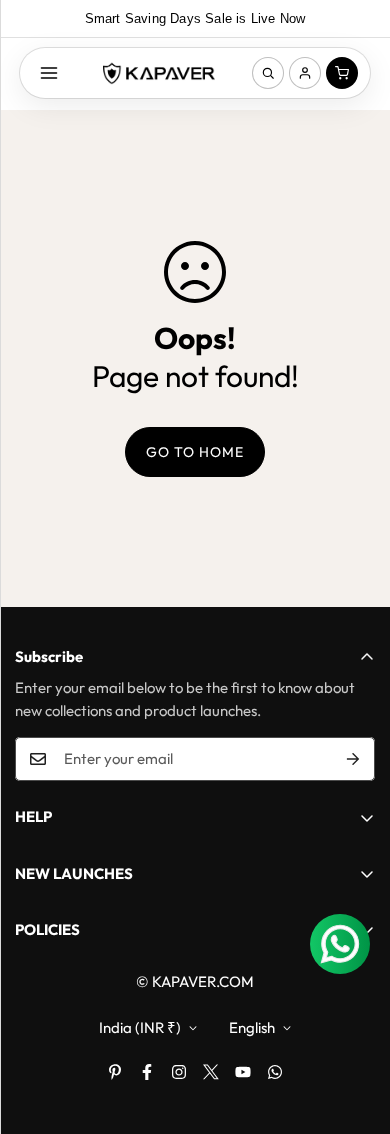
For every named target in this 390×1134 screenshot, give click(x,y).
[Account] (305, 73)
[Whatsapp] (275, 1072)
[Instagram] (179, 1072)
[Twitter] (211, 1072)
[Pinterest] (115, 1072)
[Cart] (342, 73)
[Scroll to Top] (354, 1028)
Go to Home (195, 452)
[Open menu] (49, 73)
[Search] (268, 73)
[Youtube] (243, 1072)
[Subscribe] (353, 759)
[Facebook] (147, 1072)
